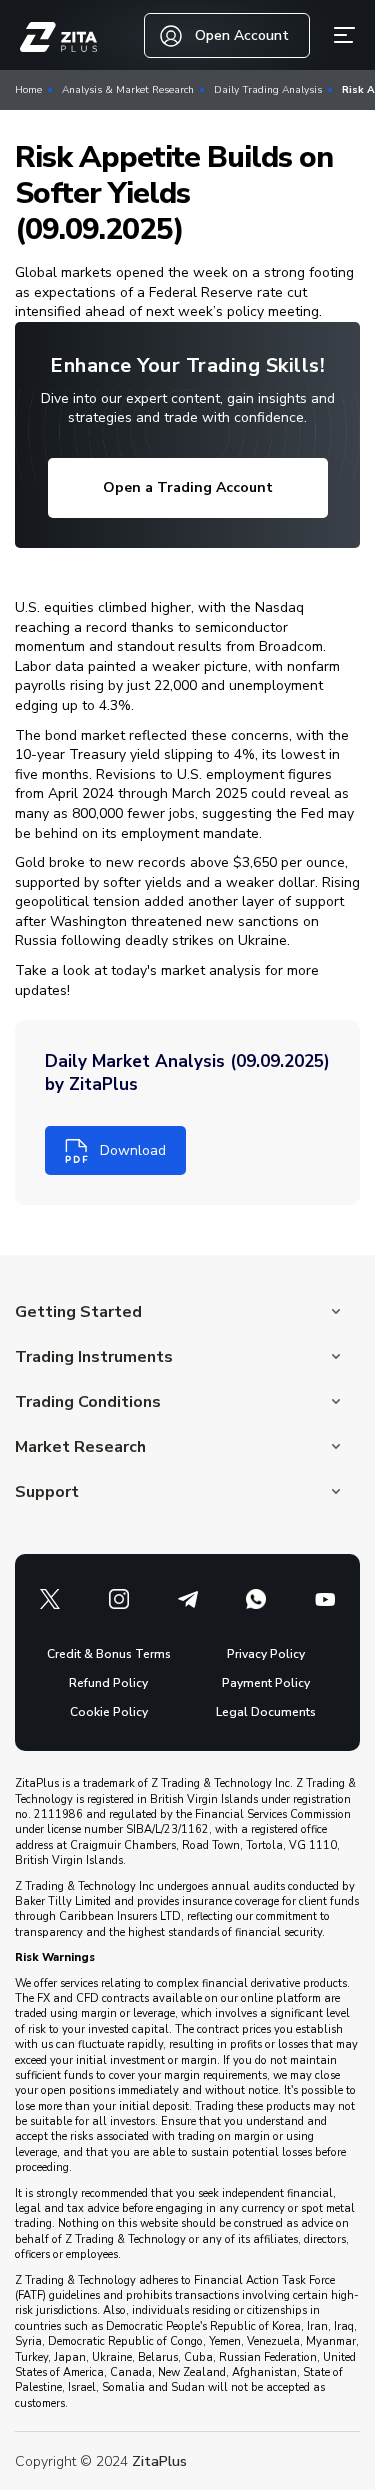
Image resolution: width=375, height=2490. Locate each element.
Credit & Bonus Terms (109, 1654)
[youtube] (325, 1599)
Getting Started (78, 1312)
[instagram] (119, 1599)
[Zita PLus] (58, 37)
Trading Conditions (88, 1402)
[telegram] (188, 1599)
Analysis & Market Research (128, 90)
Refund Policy (108, 1683)
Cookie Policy (109, 1712)
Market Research (80, 1447)
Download (133, 1150)
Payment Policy (266, 1683)
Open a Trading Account (188, 487)
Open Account (242, 35)
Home (28, 90)
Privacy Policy (266, 1654)
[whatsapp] (256, 1599)
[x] (50, 1599)
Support (47, 1492)
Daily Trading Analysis (268, 90)
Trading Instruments (94, 1357)
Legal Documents (266, 1712)
